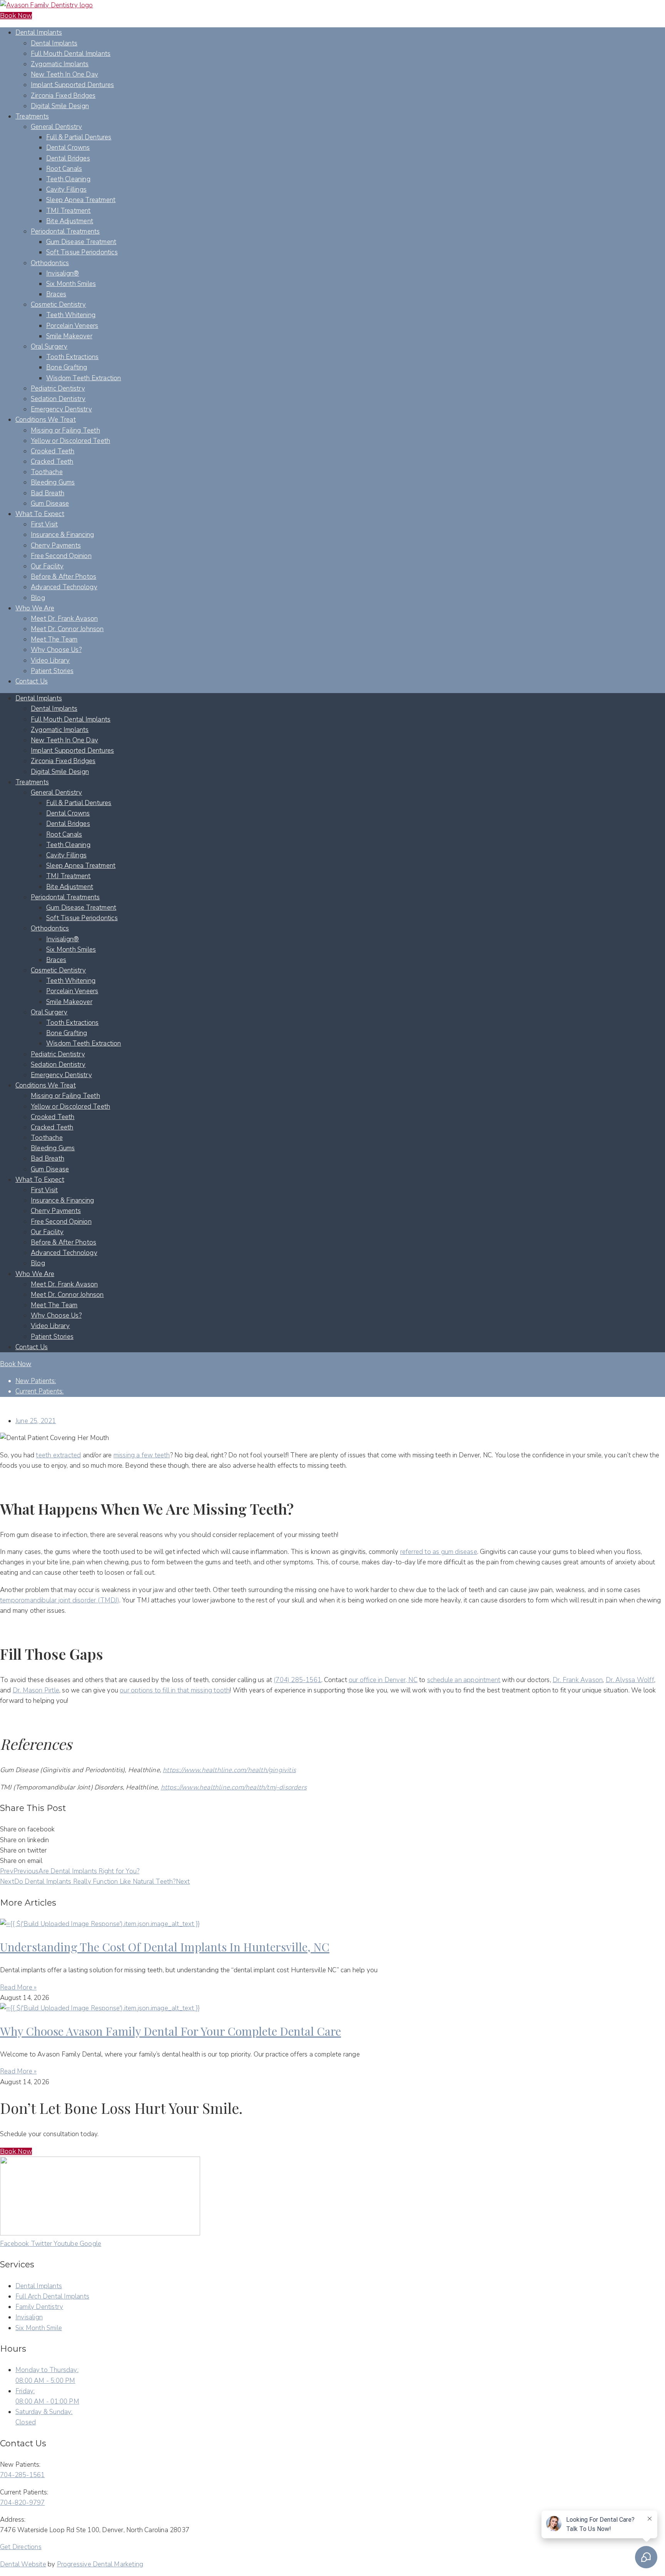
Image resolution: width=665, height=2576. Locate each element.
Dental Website (23, 2564)
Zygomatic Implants (60, 64)
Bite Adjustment (70, 221)
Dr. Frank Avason (578, 1680)
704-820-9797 (22, 2503)
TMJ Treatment (69, 211)
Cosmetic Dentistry (58, 305)
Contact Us (32, 681)
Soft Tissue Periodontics (82, 252)
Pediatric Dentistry (58, 388)
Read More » (18, 1987)
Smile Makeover (69, 336)
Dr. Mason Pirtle (36, 1690)
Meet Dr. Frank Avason (64, 619)
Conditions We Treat (46, 420)
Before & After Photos (63, 577)
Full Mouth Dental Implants (71, 54)
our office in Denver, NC (383, 1680)
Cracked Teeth (52, 462)
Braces (56, 294)
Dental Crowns (68, 148)
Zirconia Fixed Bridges (63, 96)
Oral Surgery (49, 347)
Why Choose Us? (56, 650)
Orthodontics (50, 263)
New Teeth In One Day (64, 74)
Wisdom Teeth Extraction (84, 378)
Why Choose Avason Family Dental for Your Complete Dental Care (170, 2031)
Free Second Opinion (61, 556)
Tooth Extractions (72, 357)
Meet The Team (54, 639)
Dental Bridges (68, 158)
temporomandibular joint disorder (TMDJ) (60, 1600)
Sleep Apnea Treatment (81, 200)
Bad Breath (48, 493)
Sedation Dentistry (58, 399)
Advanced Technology (64, 587)
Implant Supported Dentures (72, 85)
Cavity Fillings (66, 190)
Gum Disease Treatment (81, 242)
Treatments (32, 116)
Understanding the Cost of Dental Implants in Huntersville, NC (165, 1947)
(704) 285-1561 (297, 1680)
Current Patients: (39, 1391)
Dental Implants (39, 33)
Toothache (47, 472)
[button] (16, 2151)
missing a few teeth (142, 1455)
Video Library (50, 661)
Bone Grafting (67, 367)
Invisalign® (63, 273)
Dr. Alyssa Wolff (630, 1680)
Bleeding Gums (53, 482)
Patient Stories (52, 671)
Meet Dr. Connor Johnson (67, 629)
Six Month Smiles (71, 284)
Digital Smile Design (60, 106)
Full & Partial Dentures (79, 137)
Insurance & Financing (62, 535)
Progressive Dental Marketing (100, 2564)
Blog (38, 598)
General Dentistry (56, 127)
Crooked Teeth (53, 451)
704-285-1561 (22, 2475)
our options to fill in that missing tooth (175, 1690)
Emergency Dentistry (61, 409)
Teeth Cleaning (68, 179)
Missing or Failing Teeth (65, 430)
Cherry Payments (56, 545)
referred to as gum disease (439, 1552)
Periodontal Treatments (65, 231)
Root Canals (64, 169)
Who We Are (35, 608)
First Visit (44, 524)
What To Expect (40, 514)
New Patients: (36, 1381)
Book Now (16, 16)
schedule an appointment (464, 1680)
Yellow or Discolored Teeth (70, 441)
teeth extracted (58, 1455)
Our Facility (47, 566)
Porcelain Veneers (72, 326)
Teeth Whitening (71, 315)
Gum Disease (50, 504)
